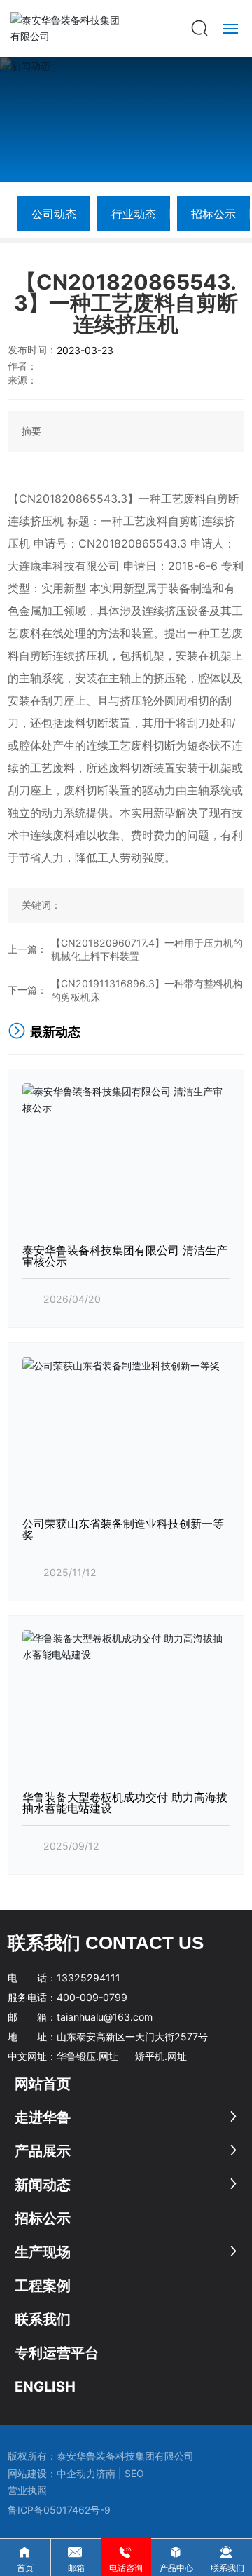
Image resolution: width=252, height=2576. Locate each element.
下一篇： (27, 990)
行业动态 (134, 214)
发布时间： (32, 350)
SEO (136, 2473)
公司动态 (54, 214)
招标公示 (213, 214)
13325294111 (89, 1978)
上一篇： (27, 949)
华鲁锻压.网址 (87, 2056)
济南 (106, 2473)
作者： (22, 366)
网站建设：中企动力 (52, 2473)
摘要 (31, 431)
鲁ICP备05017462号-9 (59, 2510)
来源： (22, 380)
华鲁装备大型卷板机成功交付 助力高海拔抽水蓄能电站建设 (125, 1803)
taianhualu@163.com (105, 2017)
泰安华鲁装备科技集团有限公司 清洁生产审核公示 (125, 1256)
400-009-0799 (92, 1997)
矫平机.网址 (161, 2056)
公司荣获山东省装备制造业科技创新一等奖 (123, 1529)
